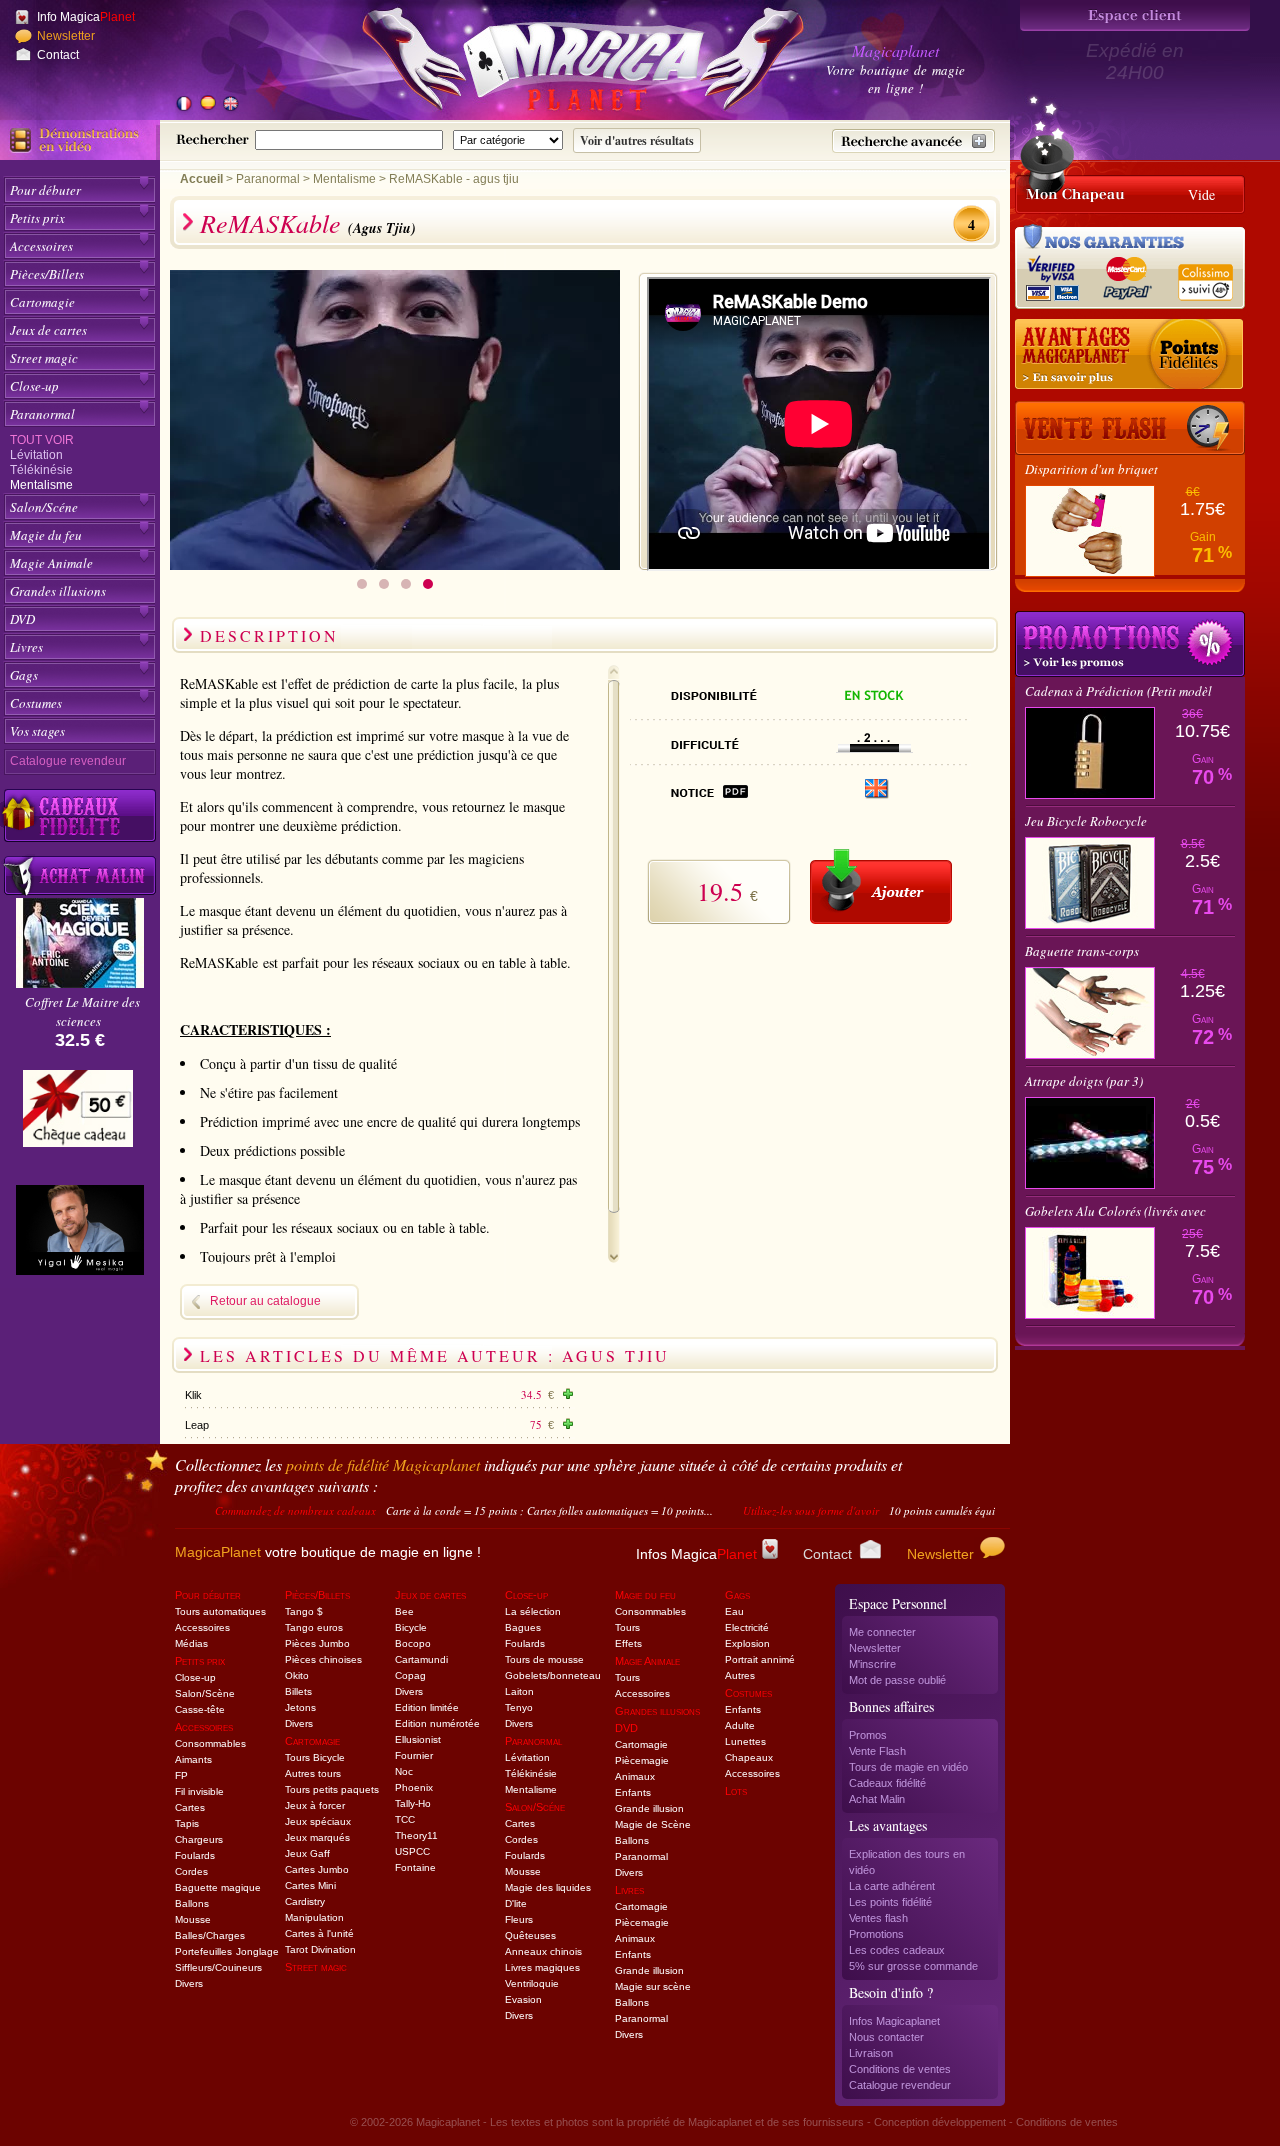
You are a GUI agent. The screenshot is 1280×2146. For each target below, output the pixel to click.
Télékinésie (41, 470)
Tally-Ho (413, 1803)
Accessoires (41, 246)
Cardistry (305, 1901)
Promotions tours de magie (1130, 644)
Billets (298, 1691)
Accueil (201, 179)
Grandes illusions (58, 591)
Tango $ (304, 1611)
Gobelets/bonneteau (553, 1675)
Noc (404, 1771)
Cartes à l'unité (319, 1933)
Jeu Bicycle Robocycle (1086, 821)
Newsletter (66, 36)
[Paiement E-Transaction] (1057, 275)
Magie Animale (51, 563)
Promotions (876, 1934)
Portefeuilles (203, 1951)
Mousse (193, 1919)
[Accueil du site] (560, 64)
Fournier (414, 1755)
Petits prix (37, 218)
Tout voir (42, 440)
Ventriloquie (532, 1983)
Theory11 (416, 1835)
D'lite (516, 1903)
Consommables (210, 1743)
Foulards (195, 1855)
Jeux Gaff (307, 1853)
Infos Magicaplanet (894, 2021)
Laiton (519, 1691)
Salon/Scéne (44, 507)
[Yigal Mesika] (80, 1230)
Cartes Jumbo (317, 1869)
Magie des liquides (548, 1887)
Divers (189, 1983)
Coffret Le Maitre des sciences (82, 1011)
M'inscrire (872, 1664)
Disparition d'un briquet (1091, 469)
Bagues (523, 1627)
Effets (628, 1643)
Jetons (300, 1707)
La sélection (533, 1611)
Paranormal (42, 414)
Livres (26, 647)
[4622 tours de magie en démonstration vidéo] (80, 140)
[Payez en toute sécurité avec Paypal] (1124, 275)
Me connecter (882, 1632)
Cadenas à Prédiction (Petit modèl (1118, 691)
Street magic (44, 358)
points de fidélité (383, 1464)
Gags (24, 675)
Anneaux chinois (543, 1951)
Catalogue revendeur (68, 761)
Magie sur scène (653, 1986)
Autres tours (313, 1773)
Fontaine (415, 1867)
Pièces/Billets (47, 274)
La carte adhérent (892, 1886)
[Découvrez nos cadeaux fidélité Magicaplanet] (80, 816)
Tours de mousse (544, 1659)
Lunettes (745, 1741)
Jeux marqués (317, 1837)
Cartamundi (421, 1659)
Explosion (747, 1643)
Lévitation (36, 455)
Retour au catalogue (265, 1301)
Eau (734, 1611)
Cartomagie (42, 302)
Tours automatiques (220, 1611)
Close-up (34, 386)
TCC (405, 1819)
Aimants (193, 1759)
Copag (410, 1675)
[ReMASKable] (395, 564)
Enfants (633, 1792)
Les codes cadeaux (897, 1950)
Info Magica (86, 17)
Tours (627, 1627)
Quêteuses (530, 1935)
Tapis (187, 1823)
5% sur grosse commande (913, 1966)
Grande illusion (649, 1808)
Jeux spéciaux (318, 1821)
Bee (404, 1611)
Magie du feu (46, 535)
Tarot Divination (320, 1949)
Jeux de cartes (48, 330)
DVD (22, 619)
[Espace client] (1135, 15)
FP (181, 1775)
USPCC (412, 1851)
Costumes (36, 703)
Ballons (192, 1903)
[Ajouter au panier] (881, 886)
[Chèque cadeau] (78, 1115)
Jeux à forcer (315, 1805)
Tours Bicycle (315, 1757)
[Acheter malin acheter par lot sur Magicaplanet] (80, 875)
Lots (736, 1791)
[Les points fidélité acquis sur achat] (1130, 355)
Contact (58, 55)
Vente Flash (877, 1751)
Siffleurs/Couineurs (218, 1967)
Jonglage (257, 1951)
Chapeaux (749, 1757)
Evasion (523, 1999)
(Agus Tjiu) (382, 228)
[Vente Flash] (1130, 428)
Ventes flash (878, 1918)
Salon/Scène (205, 1693)
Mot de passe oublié (897, 1680)
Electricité (747, 1627)
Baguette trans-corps (1082, 951)
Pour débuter (45, 190)
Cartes (190, 1807)
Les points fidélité (890, 1902)
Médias (191, 1643)
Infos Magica (696, 1554)
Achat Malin (877, 1799)
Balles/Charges (210, 1935)
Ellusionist (418, 1739)
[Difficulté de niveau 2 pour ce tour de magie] (874, 747)
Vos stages (37, 731)
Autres (740, 1675)
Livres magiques (542, 1967)
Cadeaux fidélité (887, 1783)
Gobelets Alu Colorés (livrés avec (1115, 1211)
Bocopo (413, 1643)
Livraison (871, 2053)
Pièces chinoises (323, 1659)
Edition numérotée (437, 1723)
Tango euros (314, 1627)
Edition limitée (427, 1707)
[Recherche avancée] (913, 141)
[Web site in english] (230, 105)
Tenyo (519, 1707)
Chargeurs (199, 1839)
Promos (868, 1735)
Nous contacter (886, 2037)
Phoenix (414, 1787)
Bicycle (411, 1627)
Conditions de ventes (900, 2069)
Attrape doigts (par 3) (1084, 1081)
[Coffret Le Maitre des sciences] (80, 982)
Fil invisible (199, 1791)
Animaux (635, 1776)
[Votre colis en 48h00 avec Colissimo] (1204, 275)
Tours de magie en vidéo (908, 1767)
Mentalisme (41, 485)
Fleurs (519, 1919)
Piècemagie (642, 1760)
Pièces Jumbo (317, 1643)
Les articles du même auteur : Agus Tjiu (435, 1355)
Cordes (191, 1871)
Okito (297, 1675)
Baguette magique (218, 1887)
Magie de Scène (653, 1824)
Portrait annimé (760, 1659)
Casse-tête (200, 1709)
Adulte (740, 1725)
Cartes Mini (310, 1885)
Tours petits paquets (332, 1789)
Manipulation (314, 1917)
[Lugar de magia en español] (207, 105)
